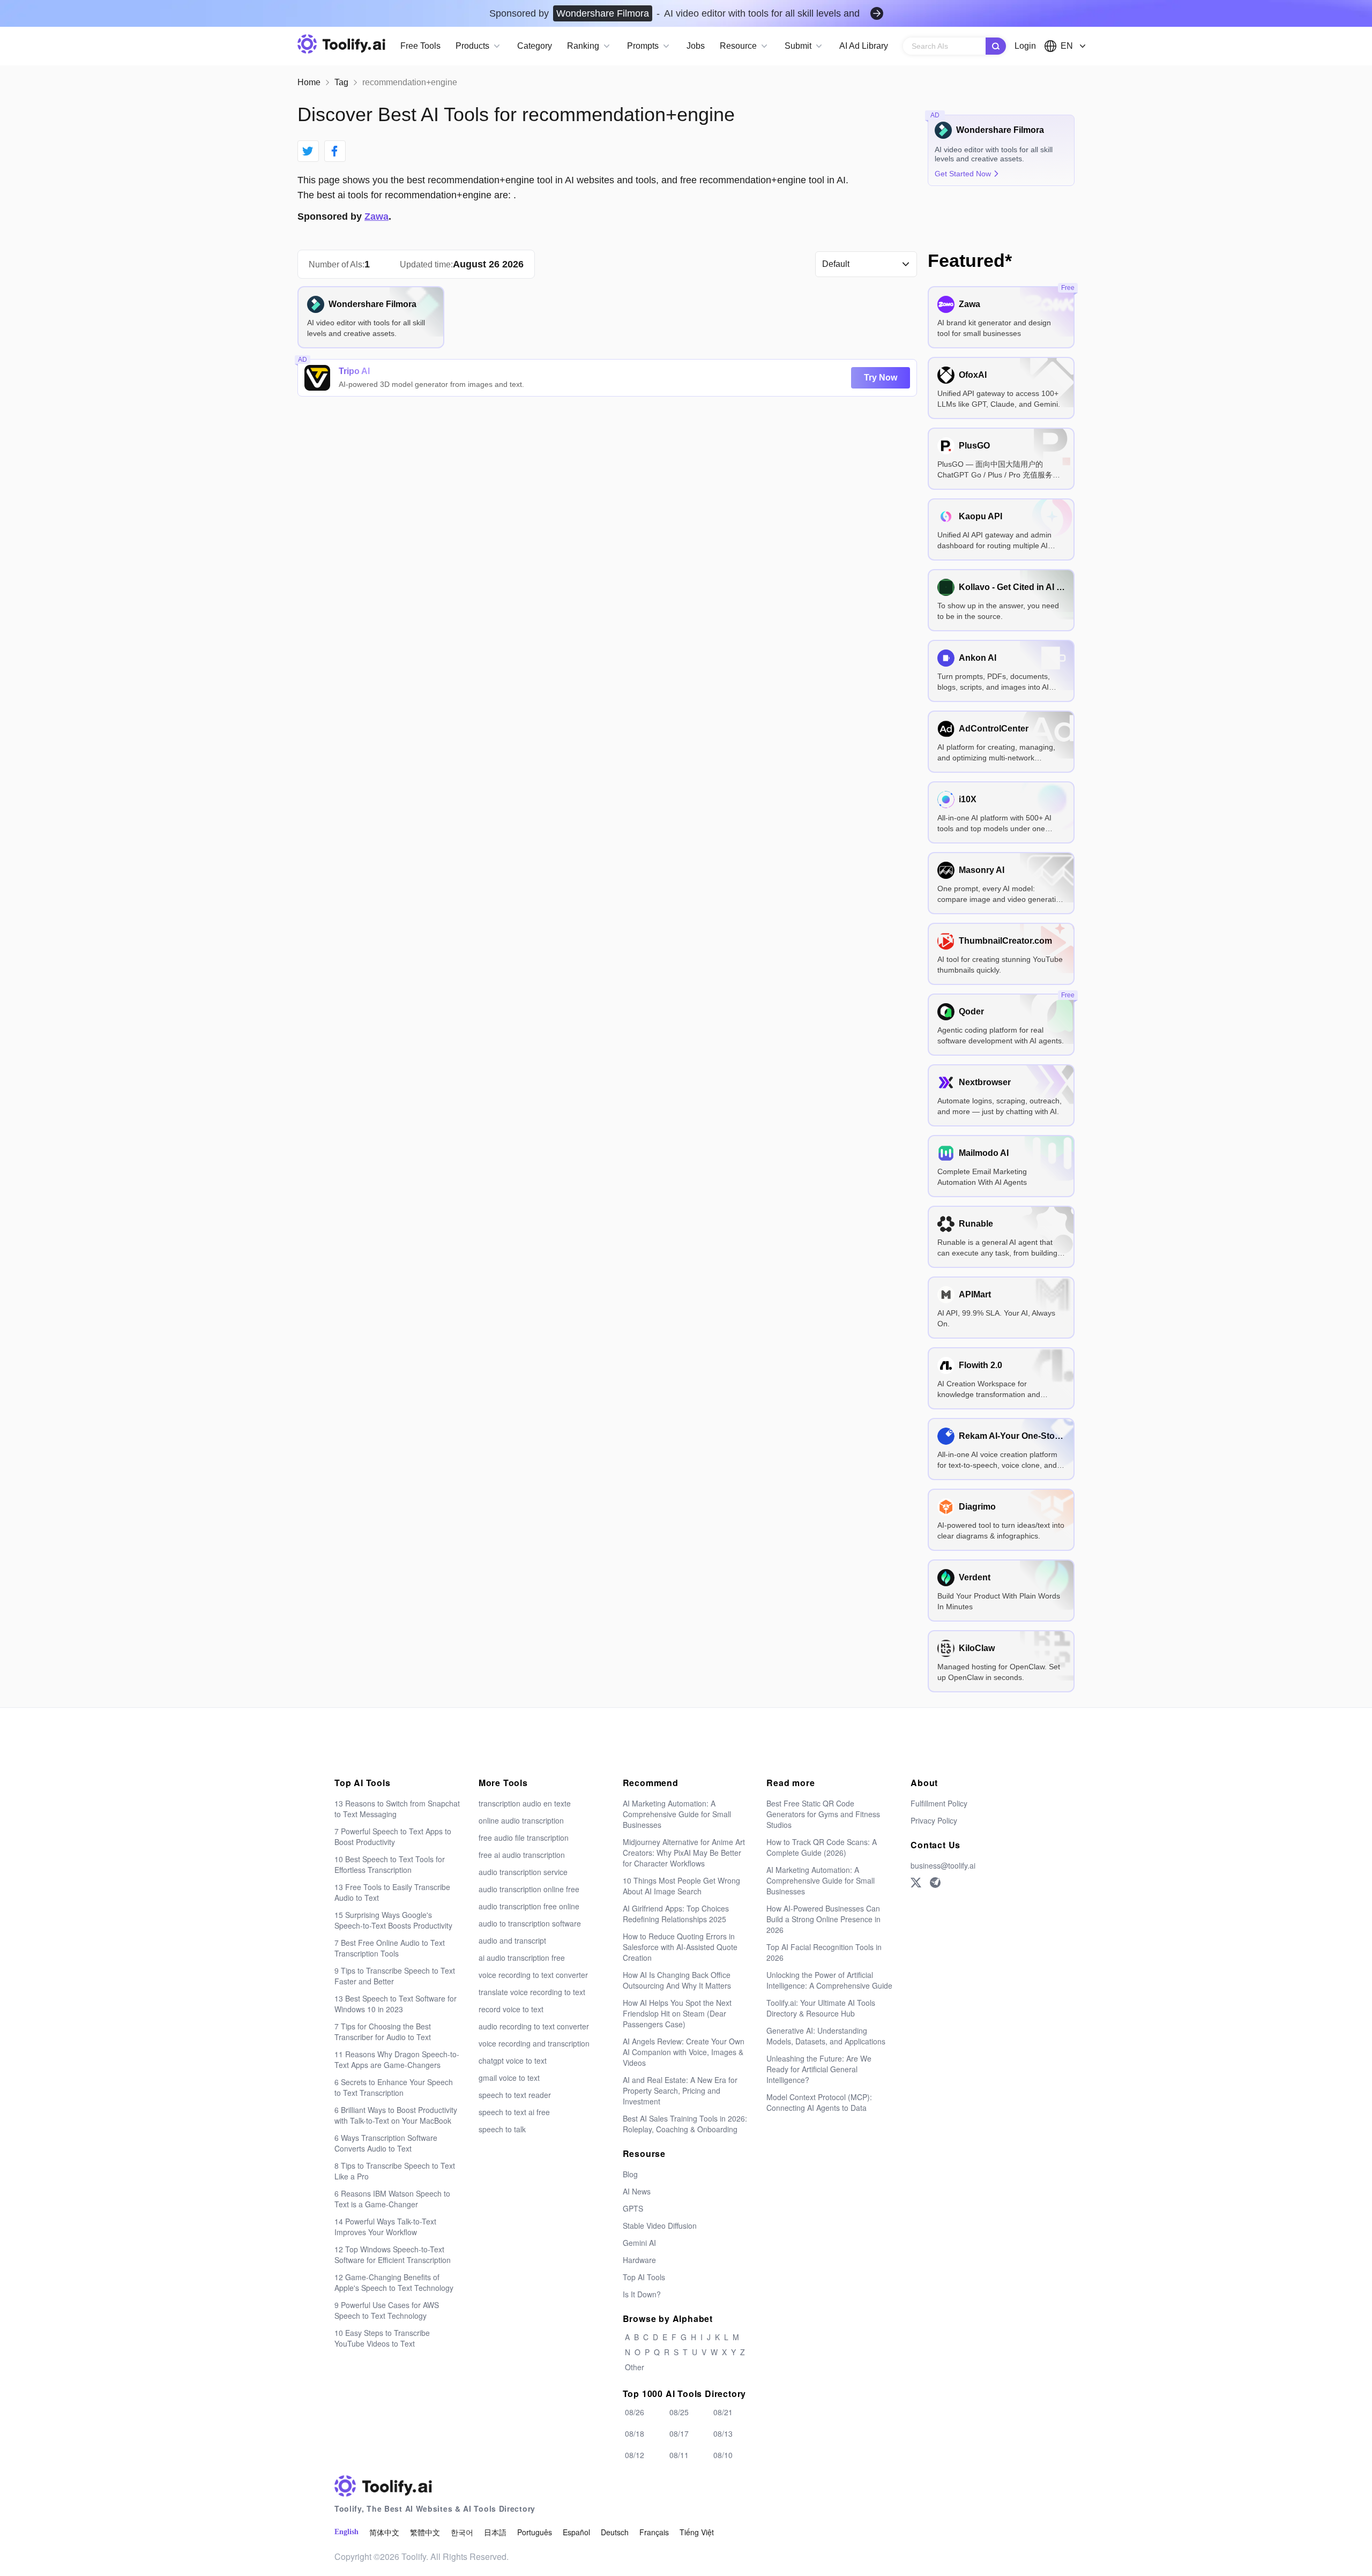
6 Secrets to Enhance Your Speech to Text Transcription (394, 2087)
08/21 (723, 2412)
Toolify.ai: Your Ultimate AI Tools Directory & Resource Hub (821, 2008)
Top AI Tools (644, 2277)
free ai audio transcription (522, 1855)
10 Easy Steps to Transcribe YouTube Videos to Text (382, 2338)
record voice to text (511, 2009)
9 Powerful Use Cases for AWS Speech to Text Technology (387, 2310)
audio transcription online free (529, 1889)
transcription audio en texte (525, 1803)
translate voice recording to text (532, 1992)
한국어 (462, 2532)
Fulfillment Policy (939, 1803)
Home (309, 82)
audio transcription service (523, 1872)
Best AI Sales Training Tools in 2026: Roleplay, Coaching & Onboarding (685, 2124)
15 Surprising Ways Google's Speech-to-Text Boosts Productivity (393, 1920)
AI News (637, 2191)
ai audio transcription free (522, 1958)
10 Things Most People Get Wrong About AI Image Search (681, 1886)
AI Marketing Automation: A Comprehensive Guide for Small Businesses (677, 1814)
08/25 (679, 2412)
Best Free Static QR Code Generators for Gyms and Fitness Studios (823, 1814)
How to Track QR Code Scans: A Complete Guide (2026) (822, 1847)
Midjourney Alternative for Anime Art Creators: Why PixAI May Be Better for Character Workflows (684, 1853)
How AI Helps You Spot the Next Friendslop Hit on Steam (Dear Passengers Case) (677, 2013)
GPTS (633, 2208)
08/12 (635, 2455)
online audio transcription (521, 1820)
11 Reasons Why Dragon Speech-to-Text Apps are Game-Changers (397, 2059)
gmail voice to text (509, 2078)
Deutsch (615, 2532)
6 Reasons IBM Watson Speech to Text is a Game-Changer (392, 2199)
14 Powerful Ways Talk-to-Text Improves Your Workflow (385, 2227)
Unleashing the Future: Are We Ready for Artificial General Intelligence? (819, 2069)
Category (535, 46)
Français (654, 2532)
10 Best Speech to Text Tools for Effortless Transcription (390, 1864)
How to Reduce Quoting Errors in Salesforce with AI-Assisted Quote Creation (680, 1947)
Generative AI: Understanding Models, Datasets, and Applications (826, 2036)
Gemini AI (639, 2243)
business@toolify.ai (943, 1865)
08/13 (723, 2433)
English (346, 2532)
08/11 (679, 2455)
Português (535, 2532)
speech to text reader (515, 2095)
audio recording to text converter (534, 2026)
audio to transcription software (530, 1923)
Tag (341, 82)
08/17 (679, 2433)
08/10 (723, 2455)
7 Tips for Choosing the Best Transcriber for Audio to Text (383, 2032)
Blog (630, 2174)
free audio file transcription (524, 1838)
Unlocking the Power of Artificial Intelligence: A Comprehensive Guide (829, 1980)
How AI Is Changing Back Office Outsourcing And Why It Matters (677, 1980)
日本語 (495, 2532)
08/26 (635, 2412)
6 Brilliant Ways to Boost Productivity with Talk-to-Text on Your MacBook (396, 2115)
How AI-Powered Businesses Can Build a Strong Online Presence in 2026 (823, 1919)
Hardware (639, 2260)
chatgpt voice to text (513, 2060)
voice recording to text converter (533, 1975)
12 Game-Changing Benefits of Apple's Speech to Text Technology (394, 2282)
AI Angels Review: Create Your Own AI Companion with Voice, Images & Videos (684, 2052)
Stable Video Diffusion (660, 2226)
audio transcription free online (529, 1906)
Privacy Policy (934, 1820)
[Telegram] (935, 1883)
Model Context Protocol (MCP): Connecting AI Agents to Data (819, 2102)
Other (635, 2367)
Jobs (696, 46)
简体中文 (384, 2532)
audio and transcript (512, 1940)
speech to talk (502, 2129)
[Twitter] (916, 1883)
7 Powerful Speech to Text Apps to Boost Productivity (393, 1836)
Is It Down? (642, 2294)
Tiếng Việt (697, 2532)
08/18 (635, 2433)
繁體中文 (425, 2532)
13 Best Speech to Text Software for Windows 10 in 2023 (396, 2004)
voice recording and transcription (534, 2043)
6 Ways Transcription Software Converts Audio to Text (386, 2143)
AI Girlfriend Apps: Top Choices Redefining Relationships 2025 (676, 1914)
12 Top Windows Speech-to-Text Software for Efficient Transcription (393, 2254)
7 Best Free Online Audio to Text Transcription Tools (390, 1948)
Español (576, 2532)
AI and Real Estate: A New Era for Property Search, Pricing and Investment (680, 2090)
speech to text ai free (514, 2112)
